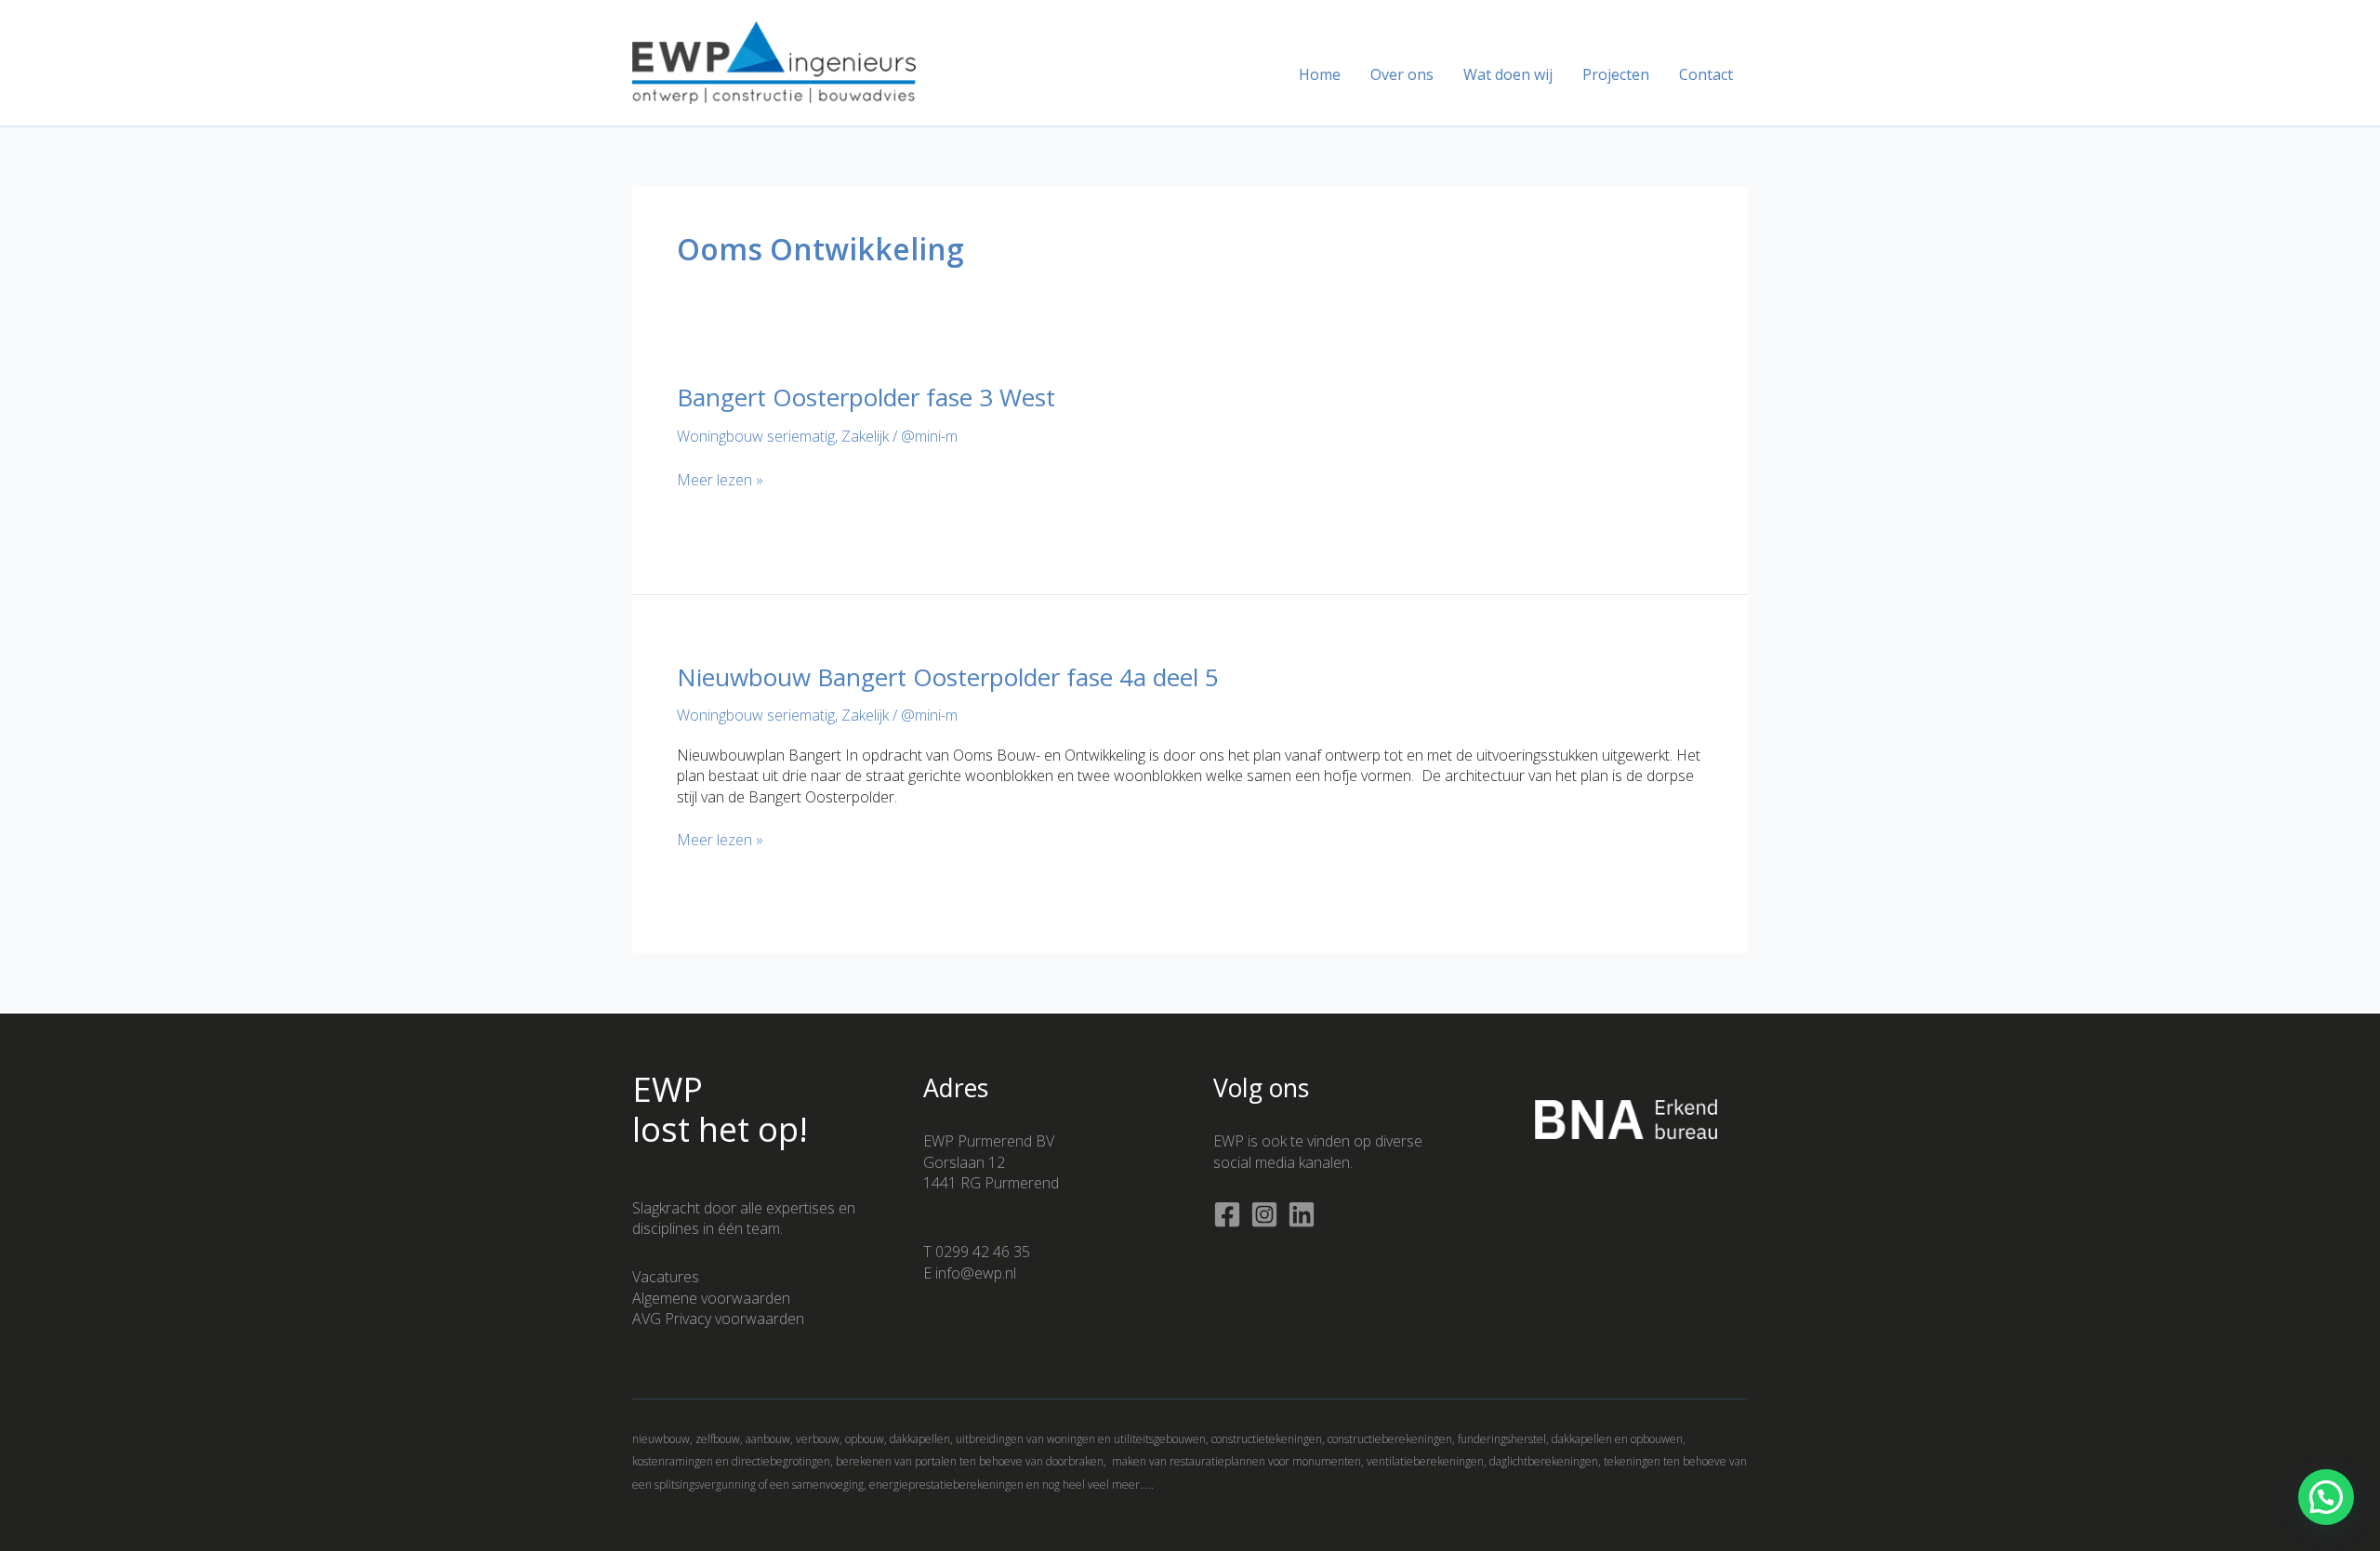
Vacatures (666, 1277)
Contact (1706, 74)
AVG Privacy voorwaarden (718, 1319)
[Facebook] (1227, 1214)
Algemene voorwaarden (711, 1298)
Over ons (1402, 74)
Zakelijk (865, 436)
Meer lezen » (720, 480)
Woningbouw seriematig (756, 436)
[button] (2326, 1497)
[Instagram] (1264, 1214)
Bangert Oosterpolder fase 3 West (866, 397)
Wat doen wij (1508, 74)
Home (1320, 74)
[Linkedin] (1302, 1214)
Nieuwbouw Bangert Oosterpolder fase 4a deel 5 (948, 677)
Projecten (1616, 74)
